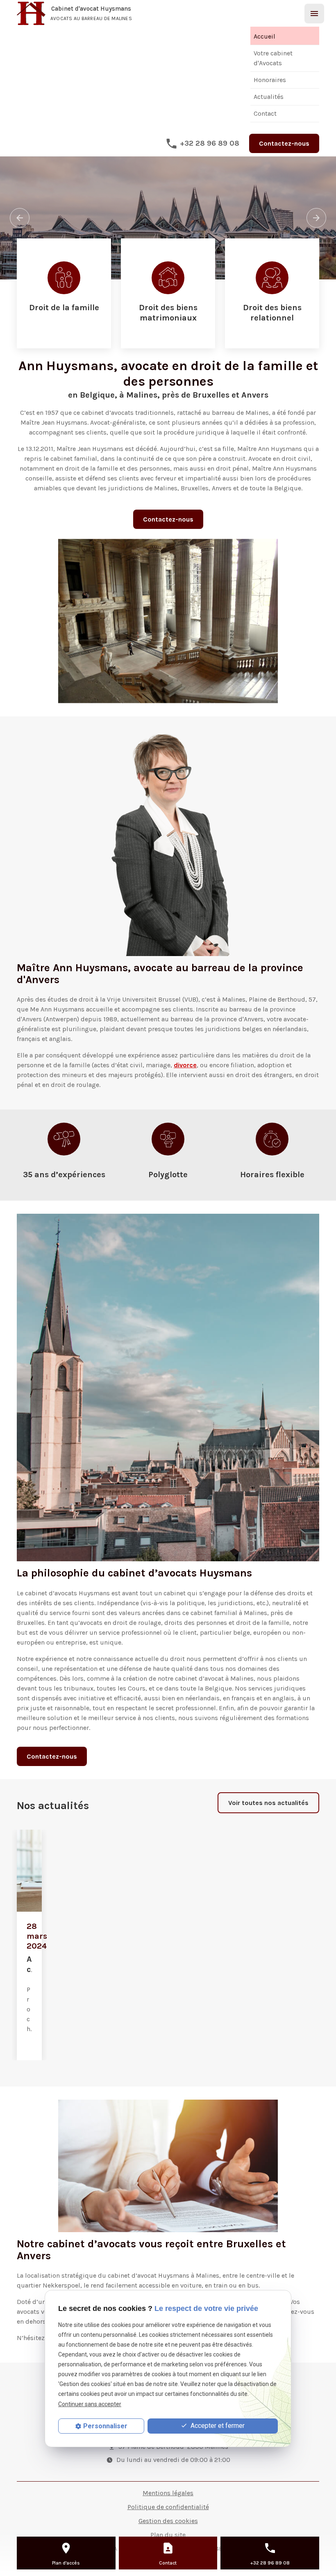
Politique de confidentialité (168, 2507)
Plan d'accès (66, 2563)
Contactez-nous (284, 143)
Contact (265, 113)
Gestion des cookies (168, 2521)
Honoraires (270, 80)
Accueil (264, 36)
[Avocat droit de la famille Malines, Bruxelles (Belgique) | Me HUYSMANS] (64, 293)
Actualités (269, 97)
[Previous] (20, 218)
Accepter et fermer (217, 2426)
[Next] (316, 218)
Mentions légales (168, 2493)
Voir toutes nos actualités (268, 1803)
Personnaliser (105, 2426)
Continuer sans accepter (90, 2404)
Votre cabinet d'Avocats (273, 58)
